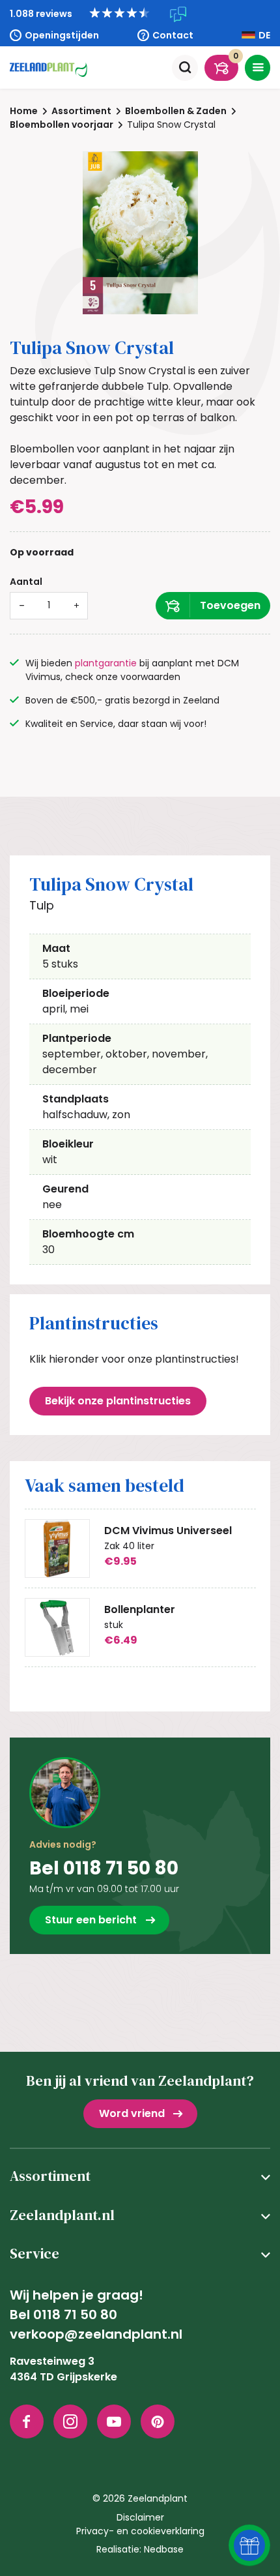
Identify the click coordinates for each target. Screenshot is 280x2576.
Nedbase (164, 2549)
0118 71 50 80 (75, 2315)
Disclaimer (140, 2517)
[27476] (213, 606)
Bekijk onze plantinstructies (118, 1401)
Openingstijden (62, 35)
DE (264, 35)
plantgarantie (106, 663)
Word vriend (132, 2113)
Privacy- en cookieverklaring (140, 2531)
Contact (173, 35)
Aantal (26, 582)
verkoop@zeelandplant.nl (96, 2334)
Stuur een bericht (91, 1920)
